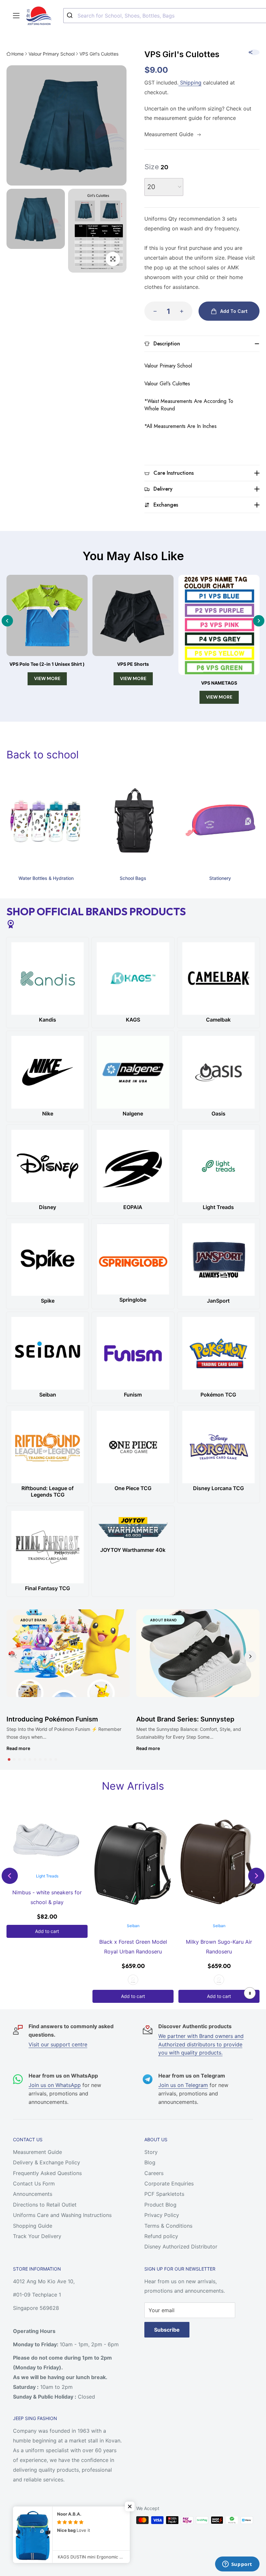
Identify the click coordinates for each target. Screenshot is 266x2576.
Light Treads (47, 1876)
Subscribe (167, 2330)
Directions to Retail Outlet (45, 2205)
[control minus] (153, 311)
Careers (154, 2173)
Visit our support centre (58, 2044)
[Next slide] (259, 621)
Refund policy (161, 2236)
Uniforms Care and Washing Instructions (62, 2215)
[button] (9, 1759)
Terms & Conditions (168, 2226)
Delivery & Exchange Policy (47, 2162)
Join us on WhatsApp (55, 2085)
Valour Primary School (52, 54)
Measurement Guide (37, 2152)
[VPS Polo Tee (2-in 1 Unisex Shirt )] (47, 615)
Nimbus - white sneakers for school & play (47, 1897)
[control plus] (184, 311)
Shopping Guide (33, 2226)
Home (18, 54)
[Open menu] (16, 16)
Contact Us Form (34, 2183)
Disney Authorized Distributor (181, 2247)
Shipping (190, 83)
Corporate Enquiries (169, 2183)
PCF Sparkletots (164, 2194)
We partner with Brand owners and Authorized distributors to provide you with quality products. (201, 2044)
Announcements (33, 2194)
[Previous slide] (7, 621)
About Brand (34, 1620)
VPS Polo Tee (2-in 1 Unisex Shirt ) (47, 664)
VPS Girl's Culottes (99, 54)
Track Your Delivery (37, 2236)
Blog (150, 2162)
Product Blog (160, 2205)
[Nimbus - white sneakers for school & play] (47, 1840)
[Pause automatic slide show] (250, 1993)
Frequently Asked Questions (47, 2173)
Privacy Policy (162, 2215)
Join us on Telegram (183, 2085)
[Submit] (71, 16)
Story (151, 2152)
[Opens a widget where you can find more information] (237, 2565)
